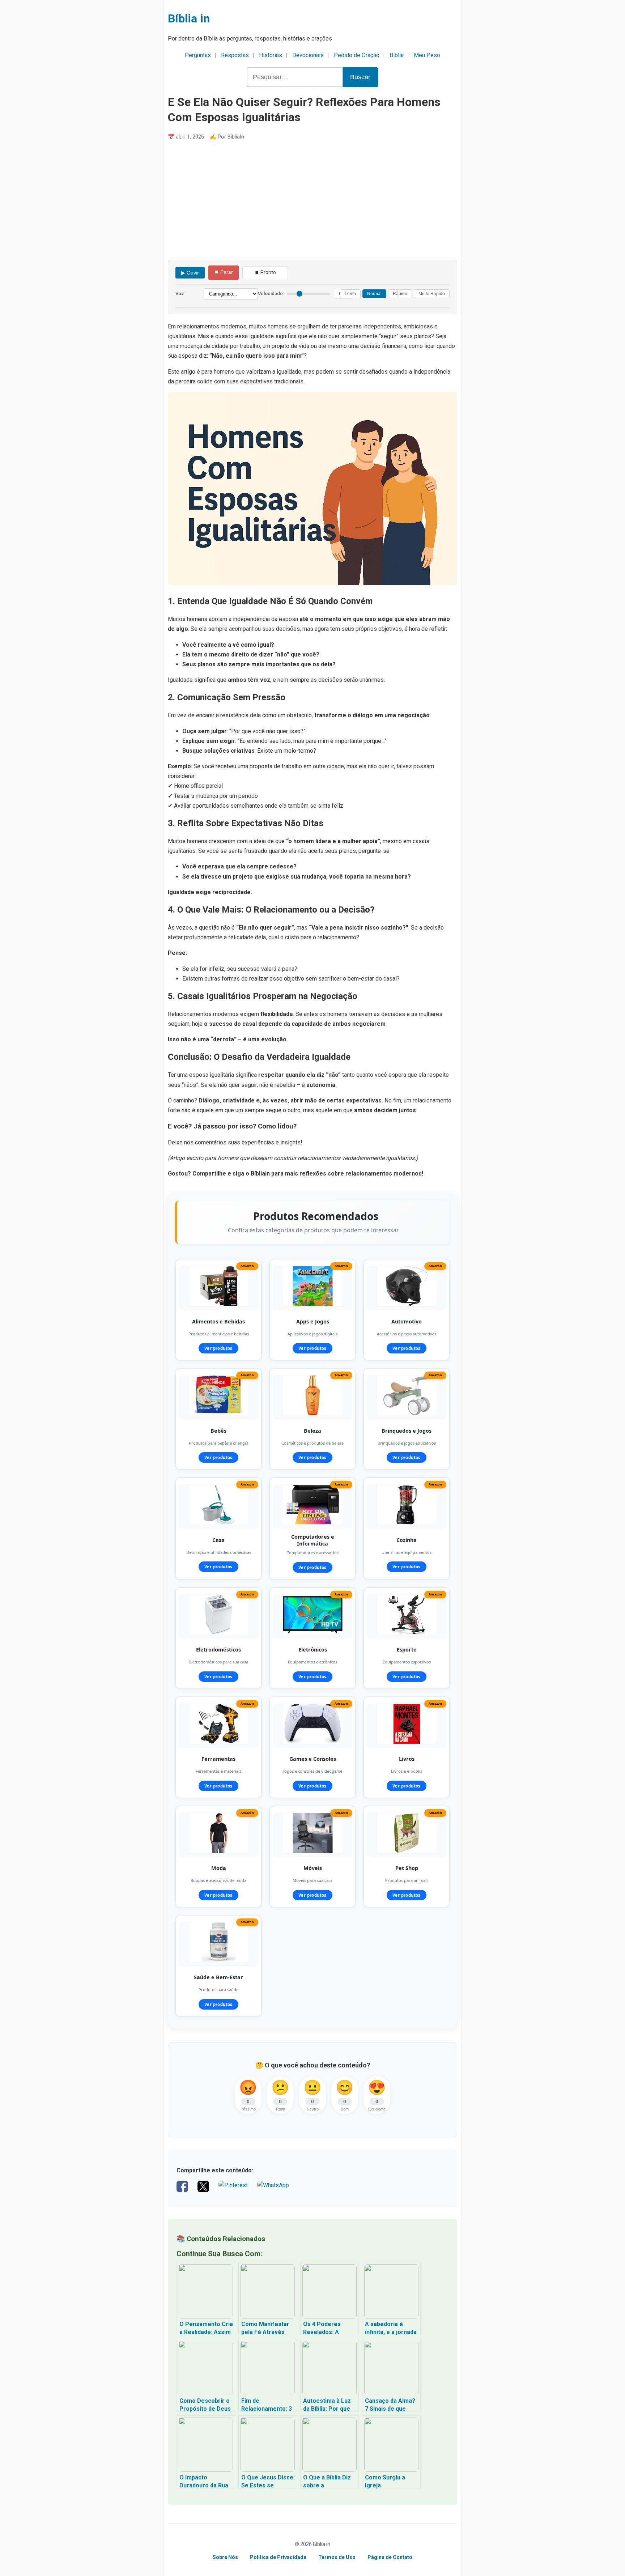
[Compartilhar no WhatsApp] (273, 2190)
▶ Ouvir (190, 273)
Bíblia (397, 55)
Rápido (400, 294)
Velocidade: (271, 294)
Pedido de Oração (357, 55)
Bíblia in (189, 18)
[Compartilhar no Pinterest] (233, 2190)
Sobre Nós (225, 2557)
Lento (350, 294)
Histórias (271, 55)
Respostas (235, 55)
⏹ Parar (224, 272)
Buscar (360, 77)
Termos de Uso (337, 2557)
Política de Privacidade (278, 2557)
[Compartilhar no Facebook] (182, 2190)
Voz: (180, 294)
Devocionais (308, 55)
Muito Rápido (432, 294)
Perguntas (198, 55)
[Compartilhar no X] (203, 2190)
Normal (374, 294)
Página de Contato (390, 2557)
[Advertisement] (312, 200)
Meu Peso (427, 55)
